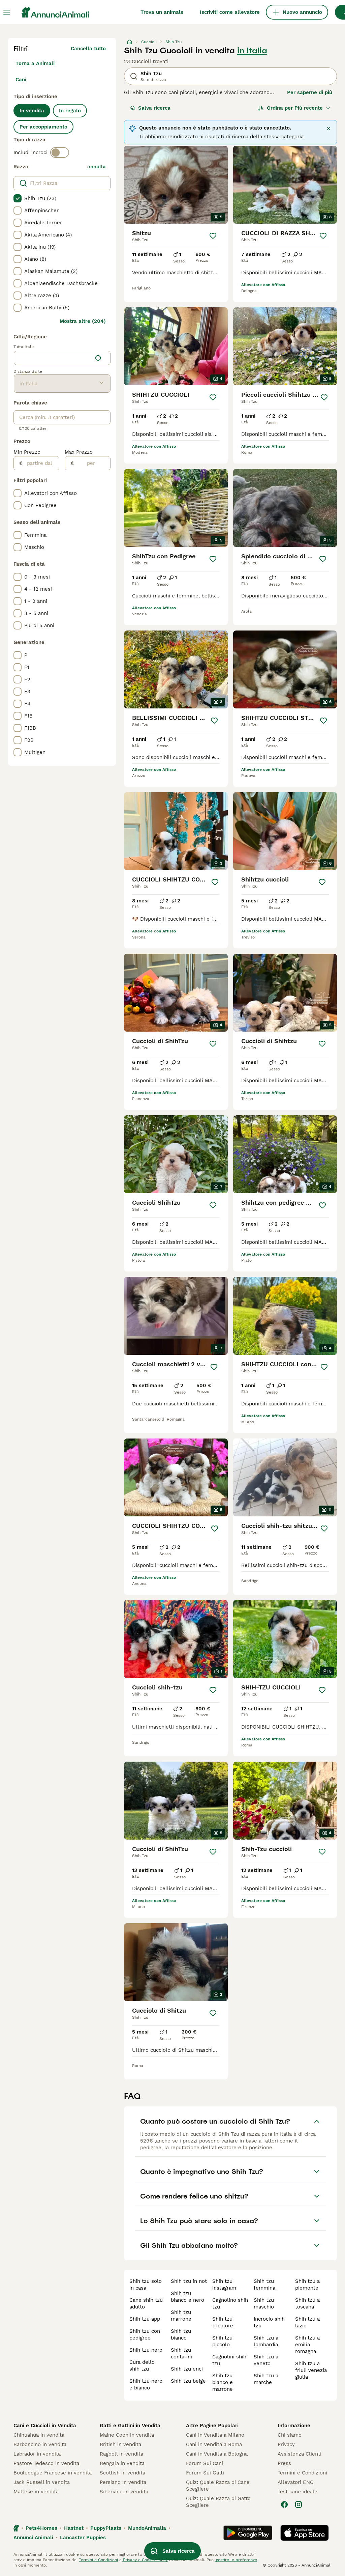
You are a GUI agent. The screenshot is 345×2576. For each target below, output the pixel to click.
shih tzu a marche (266, 2379)
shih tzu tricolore (223, 2322)
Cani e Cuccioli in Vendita (45, 2426)
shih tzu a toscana (307, 2303)
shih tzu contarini (181, 2353)
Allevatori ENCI (296, 2482)
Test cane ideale (297, 2492)
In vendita (32, 111)
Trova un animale (162, 12)
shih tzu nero (146, 2350)
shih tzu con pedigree (145, 2334)
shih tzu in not (189, 2281)
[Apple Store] (305, 2533)
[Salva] (213, 236)
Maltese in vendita (36, 2492)
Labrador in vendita (37, 2454)
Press (284, 2463)
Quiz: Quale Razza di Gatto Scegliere (218, 2502)
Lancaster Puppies (83, 2538)
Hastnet (74, 2528)
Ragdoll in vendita (121, 2454)
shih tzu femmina (264, 2285)
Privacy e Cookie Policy (145, 2560)
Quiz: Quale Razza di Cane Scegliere (218, 2486)
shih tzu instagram (224, 2285)
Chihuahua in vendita (39, 2435)
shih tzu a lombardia (266, 2341)
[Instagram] (299, 2504)
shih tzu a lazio (307, 2322)
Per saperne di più (310, 92)
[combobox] (53, 358)
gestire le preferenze (236, 2560)
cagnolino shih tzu (230, 2303)
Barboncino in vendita (40, 2444)
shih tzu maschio (264, 2303)
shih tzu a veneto (266, 2360)
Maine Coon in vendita (127, 2435)
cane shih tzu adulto (146, 2303)
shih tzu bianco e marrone (223, 2382)
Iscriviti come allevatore (230, 12)
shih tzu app (145, 2319)
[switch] (60, 152)
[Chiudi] (328, 129)
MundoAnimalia (147, 2528)
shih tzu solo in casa (146, 2285)
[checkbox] (18, 198)
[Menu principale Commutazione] (7, 12)
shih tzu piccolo (222, 2341)
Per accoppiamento (43, 127)
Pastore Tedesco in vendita (46, 2463)
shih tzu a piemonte (307, 2285)
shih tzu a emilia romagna (307, 2345)
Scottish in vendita (122, 2473)
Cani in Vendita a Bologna (217, 2454)
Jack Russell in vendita (42, 2482)
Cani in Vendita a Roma (214, 2444)
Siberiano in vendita (124, 2492)
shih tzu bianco (181, 2334)
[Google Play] (248, 2533)
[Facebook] (284, 2504)
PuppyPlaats (106, 2528)
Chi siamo (290, 2435)
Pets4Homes (41, 2528)
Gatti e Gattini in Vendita (130, 2426)
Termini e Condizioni (302, 2473)
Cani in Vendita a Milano (215, 2435)
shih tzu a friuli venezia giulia (311, 2370)
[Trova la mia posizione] (98, 358)
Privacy (286, 2444)
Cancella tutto (88, 49)
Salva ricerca (154, 108)
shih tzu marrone (181, 2316)
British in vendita (120, 2444)
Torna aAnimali (35, 63)
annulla (97, 167)
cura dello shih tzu (142, 2365)
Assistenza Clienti (300, 2454)
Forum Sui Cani (205, 2463)
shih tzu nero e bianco (146, 2384)
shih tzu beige (188, 2381)
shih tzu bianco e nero (187, 2297)
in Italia (252, 51)
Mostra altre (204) (83, 321)
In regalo (70, 111)
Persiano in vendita (123, 2482)
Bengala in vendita (122, 2463)
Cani (21, 80)
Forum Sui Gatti (205, 2473)
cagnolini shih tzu (229, 2360)
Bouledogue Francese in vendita (53, 2473)
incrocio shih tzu (269, 2322)
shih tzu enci (187, 2369)
